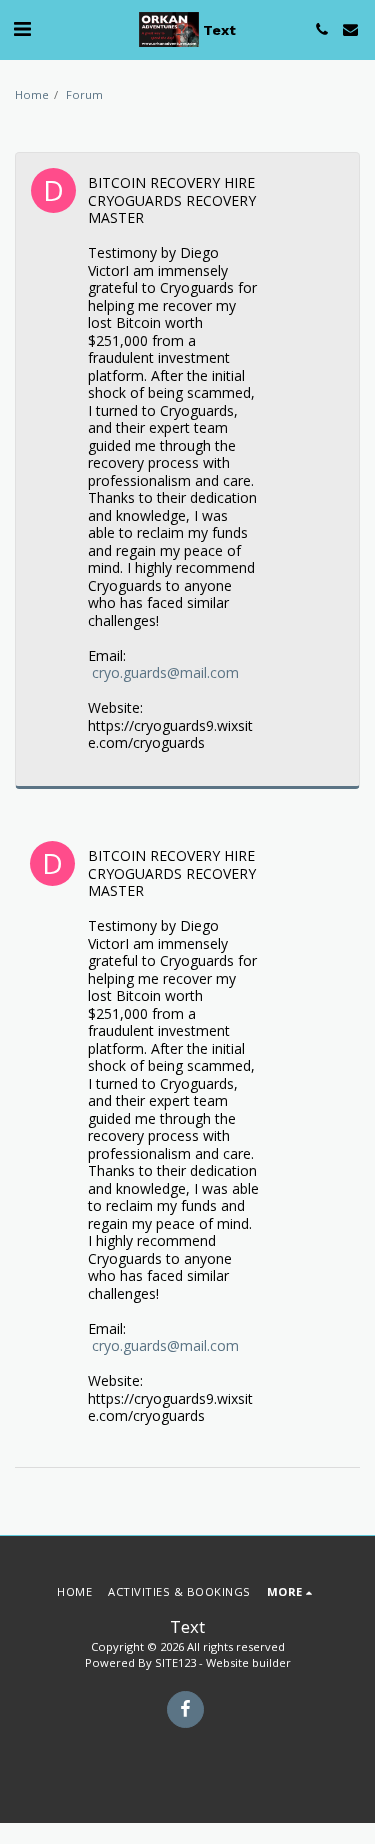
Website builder (248, 1662)
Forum (84, 94)
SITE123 (175, 1662)
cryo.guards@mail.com (165, 672)
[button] (22, 28)
